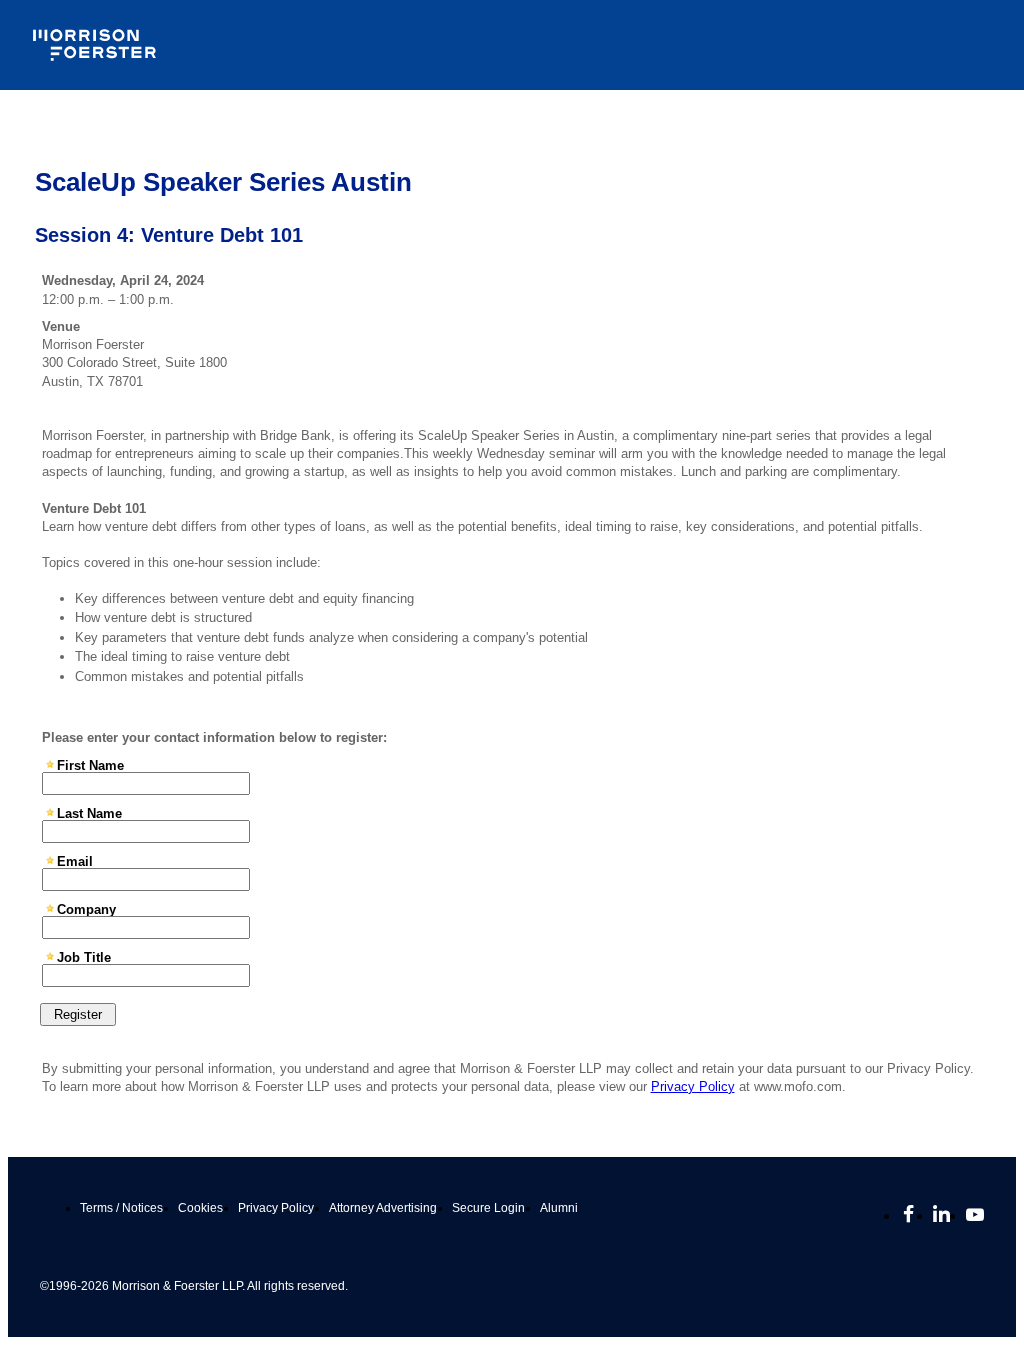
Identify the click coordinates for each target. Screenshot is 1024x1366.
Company (86, 909)
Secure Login (488, 1208)
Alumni (559, 1208)
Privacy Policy (693, 1086)
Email (75, 861)
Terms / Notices (121, 1208)
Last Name (89, 813)
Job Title (84, 957)
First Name (90, 765)
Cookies (200, 1208)
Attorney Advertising (383, 1208)
